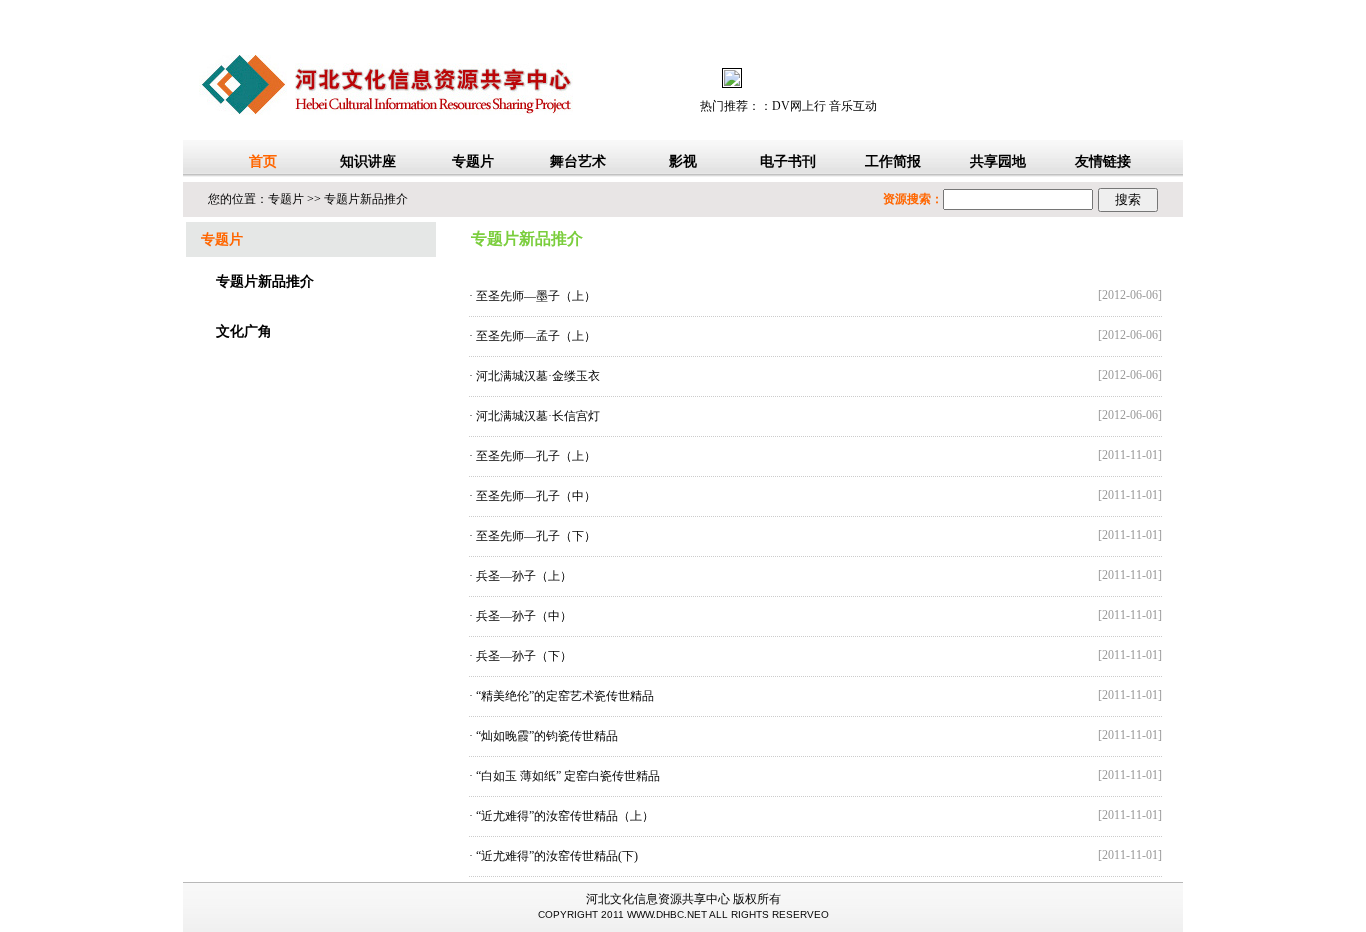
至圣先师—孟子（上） (536, 336)
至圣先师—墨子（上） (536, 296)
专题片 (286, 199)
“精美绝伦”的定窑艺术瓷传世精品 (565, 696)
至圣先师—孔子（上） (536, 456)
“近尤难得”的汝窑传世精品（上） (565, 816)
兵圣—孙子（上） (524, 576)
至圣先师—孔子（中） (536, 496)
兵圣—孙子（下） (524, 656)
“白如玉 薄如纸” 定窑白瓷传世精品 (568, 776)
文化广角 (244, 331)
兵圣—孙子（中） (524, 616)
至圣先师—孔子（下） (536, 536)
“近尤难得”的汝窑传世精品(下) (557, 856)
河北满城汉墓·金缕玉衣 (538, 376)
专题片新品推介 (366, 199)
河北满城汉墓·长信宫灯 (538, 416)
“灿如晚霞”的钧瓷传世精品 (547, 736)
